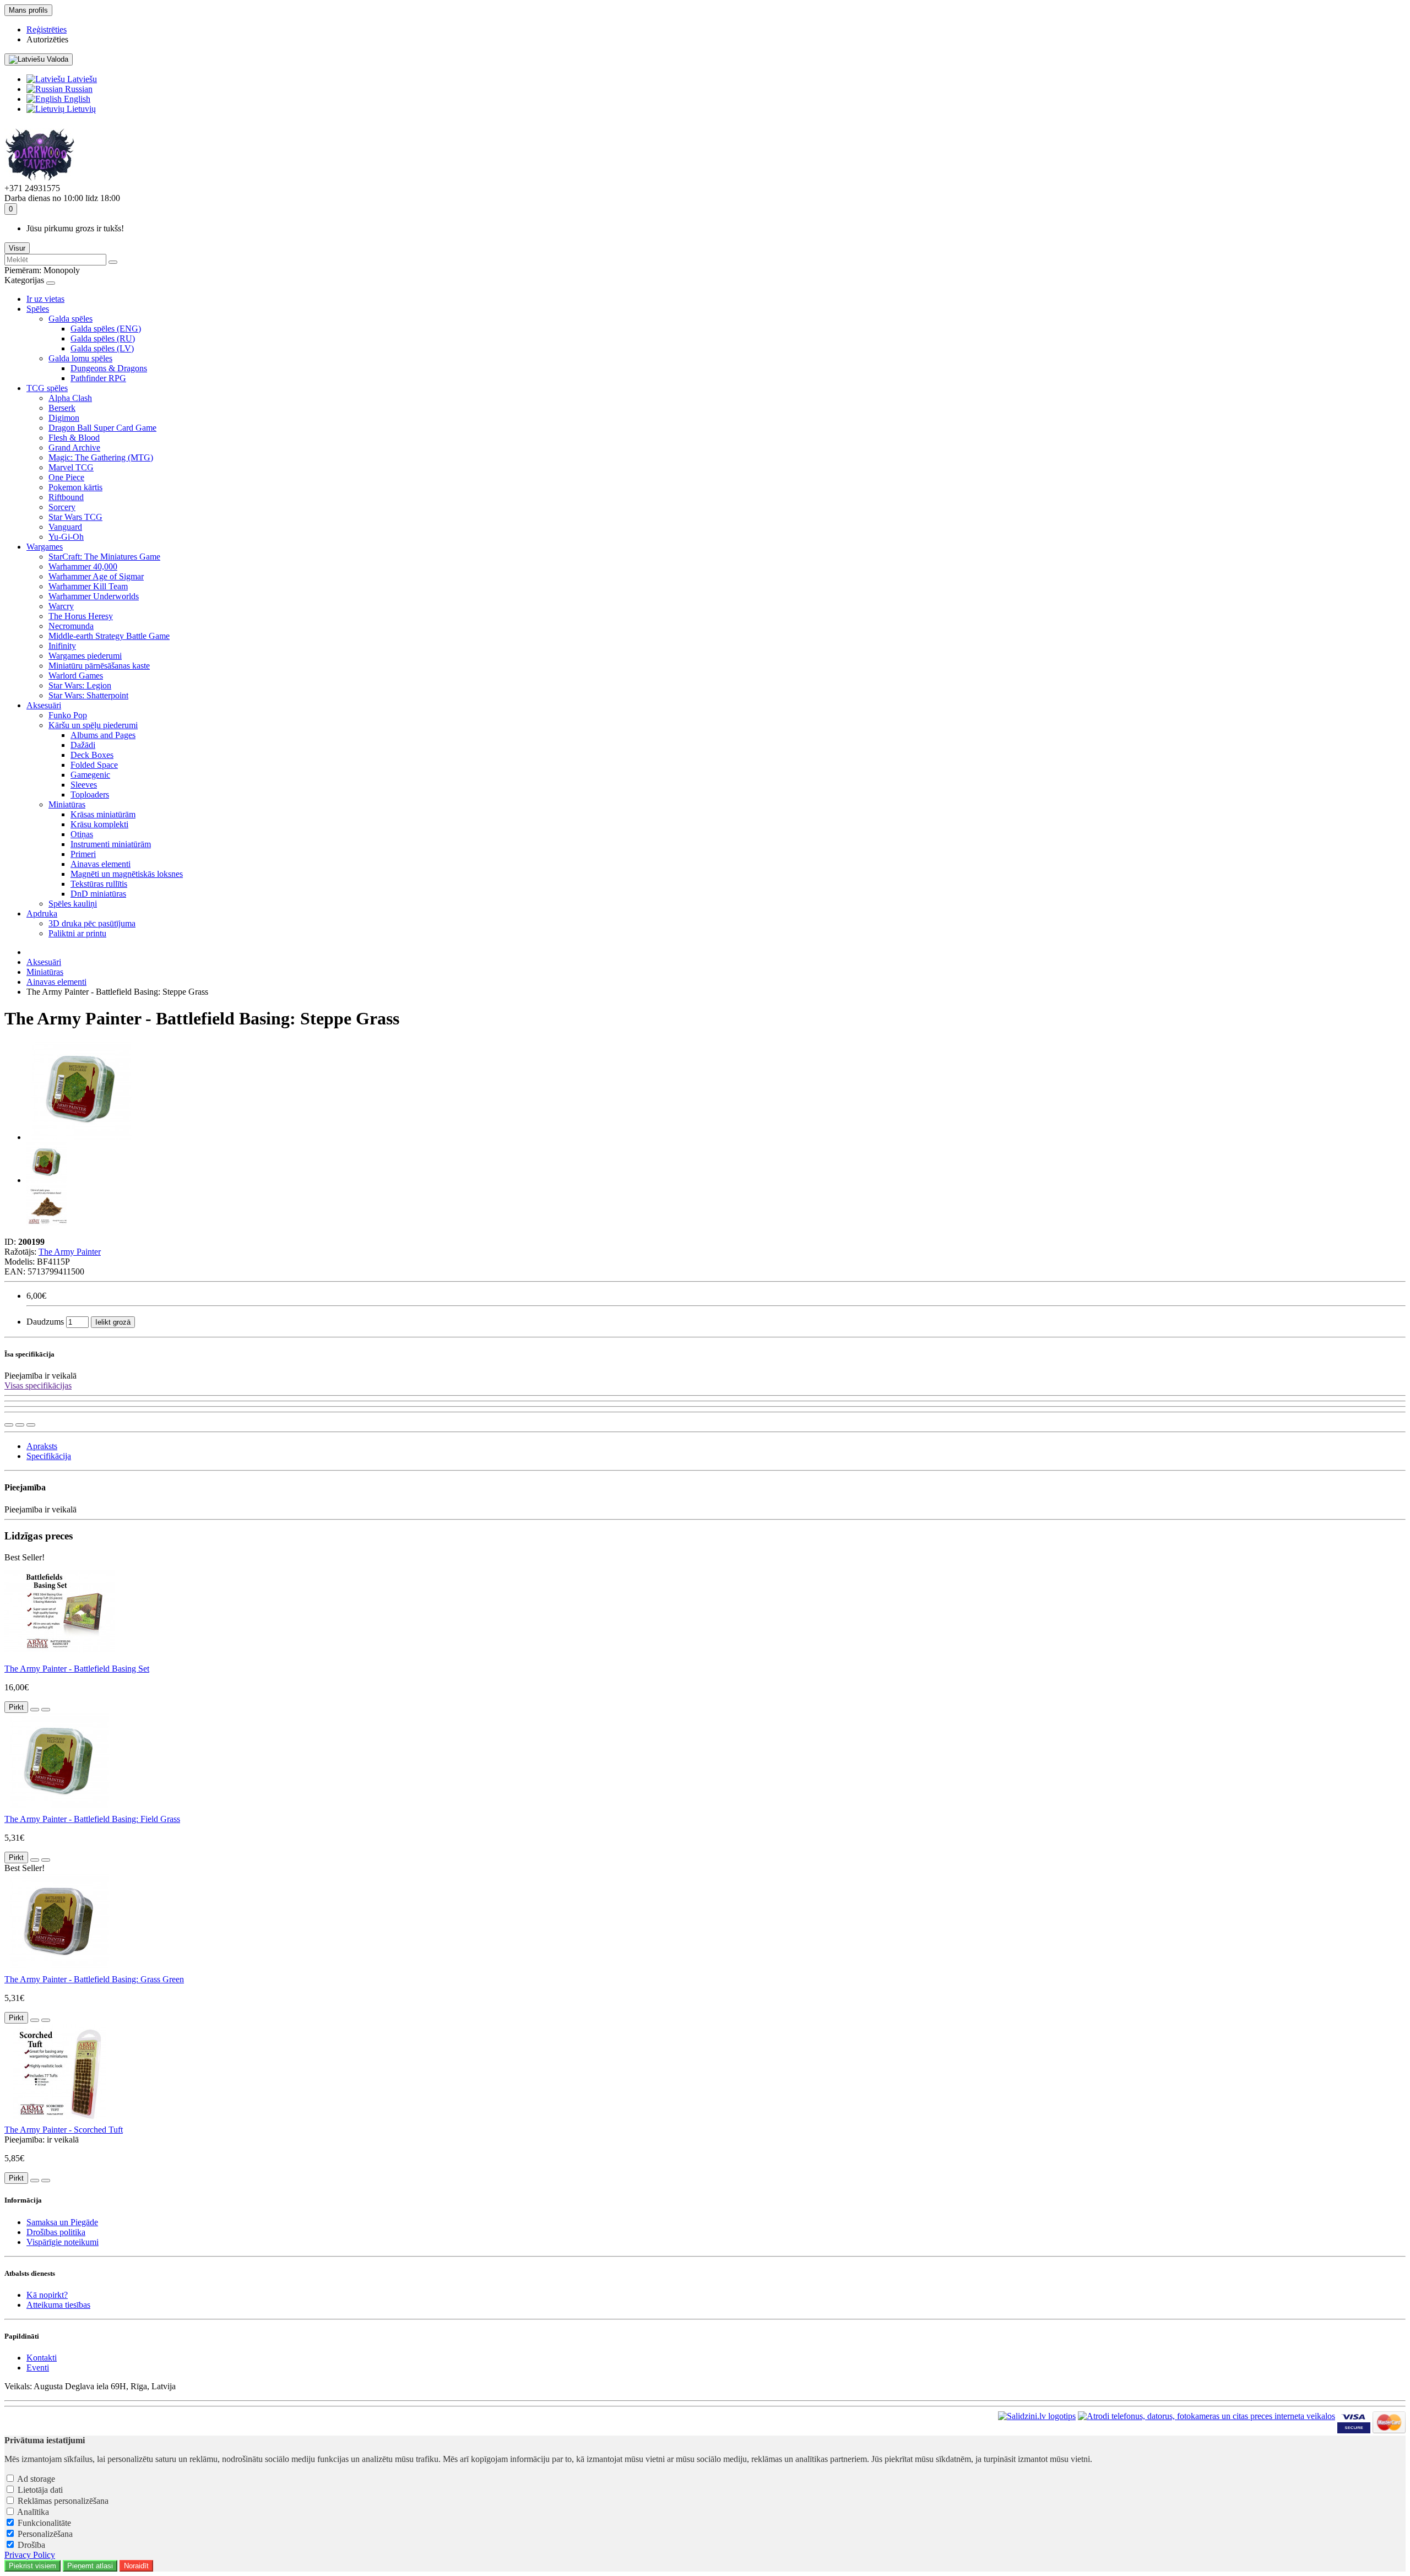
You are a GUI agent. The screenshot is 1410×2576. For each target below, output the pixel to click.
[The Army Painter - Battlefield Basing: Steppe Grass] (82, 1137)
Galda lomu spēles (80, 358)
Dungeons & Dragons (109, 368)
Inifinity (62, 646)
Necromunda (71, 626)
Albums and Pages (103, 735)
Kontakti (42, 2358)
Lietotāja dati (40, 2490)
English (76, 99)
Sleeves (84, 785)
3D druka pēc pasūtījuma (92, 923)
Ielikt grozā (113, 1322)
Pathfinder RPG (98, 378)
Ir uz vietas (45, 299)
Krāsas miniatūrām (103, 814)
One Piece (66, 477)
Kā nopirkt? (47, 2295)
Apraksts (42, 1446)
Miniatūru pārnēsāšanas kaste (99, 666)
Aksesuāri (44, 705)
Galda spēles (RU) (103, 338)
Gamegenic (90, 775)
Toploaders (90, 795)
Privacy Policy (30, 2555)
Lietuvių (80, 109)
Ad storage (36, 2479)
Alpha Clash (70, 398)
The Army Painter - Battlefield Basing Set (77, 1669)
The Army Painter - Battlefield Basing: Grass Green (94, 1979)
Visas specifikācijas (38, 1385)
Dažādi (83, 745)
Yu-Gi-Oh (66, 537)
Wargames (45, 547)
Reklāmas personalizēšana (63, 2501)
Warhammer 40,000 (83, 566)
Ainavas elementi (101, 864)
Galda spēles (70, 319)
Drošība (31, 2545)
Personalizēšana (45, 2534)
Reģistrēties (47, 29)
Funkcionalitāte (44, 2523)
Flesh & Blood (74, 438)
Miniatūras (67, 804)
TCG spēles (47, 388)
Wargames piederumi (85, 656)
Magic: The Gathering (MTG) (101, 457)
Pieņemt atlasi (90, 2566)
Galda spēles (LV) (102, 348)
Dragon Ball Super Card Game (102, 428)
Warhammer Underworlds (94, 596)
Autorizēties (47, 39)
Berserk (62, 408)
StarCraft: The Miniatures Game (104, 557)
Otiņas (82, 834)
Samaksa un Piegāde (62, 2222)
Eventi (38, 2368)
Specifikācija (49, 1456)
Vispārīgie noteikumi (63, 2242)
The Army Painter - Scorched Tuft (64, 2130)
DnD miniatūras (98, 894)
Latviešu (81, 79)
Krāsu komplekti (99, 824)
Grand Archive (74, 448)
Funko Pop (68, 715)
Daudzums (45, 1322)
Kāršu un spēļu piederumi (93, 725)
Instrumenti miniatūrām (111, 844)
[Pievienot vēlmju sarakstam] (20, 1425)
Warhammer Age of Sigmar (96, 576)
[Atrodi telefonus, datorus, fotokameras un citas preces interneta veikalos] (1206, 2430)
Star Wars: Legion (80, 685)
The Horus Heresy (81, 616)
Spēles (38, 309)
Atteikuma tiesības (58, 2305)
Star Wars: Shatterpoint (88, 695)
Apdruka (42, 913)
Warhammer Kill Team (88, 586)
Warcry (61, 606)
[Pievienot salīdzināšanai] (31, 1425)
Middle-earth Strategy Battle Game (109, 636)
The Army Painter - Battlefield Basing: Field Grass (92, 1819)
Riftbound (66, 497)
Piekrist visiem (32, 2566)
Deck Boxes (92, 755)
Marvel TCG (71, 467)
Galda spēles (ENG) (106, 329)
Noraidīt (136, 2566)
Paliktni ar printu (77, 933)
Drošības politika (56, 2232)
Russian (78, 89)
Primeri (83, 854)
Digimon (64, 418)
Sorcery (62, 507)
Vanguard (65, 527)
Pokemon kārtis (75, 487)
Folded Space (94, 765)
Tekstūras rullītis (99, 884)
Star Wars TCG (75, 517)
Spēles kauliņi (73, 904)
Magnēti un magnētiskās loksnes (127, 874)
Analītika (33, 2512)
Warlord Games (76, 676)
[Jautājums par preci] (9, 1425)
